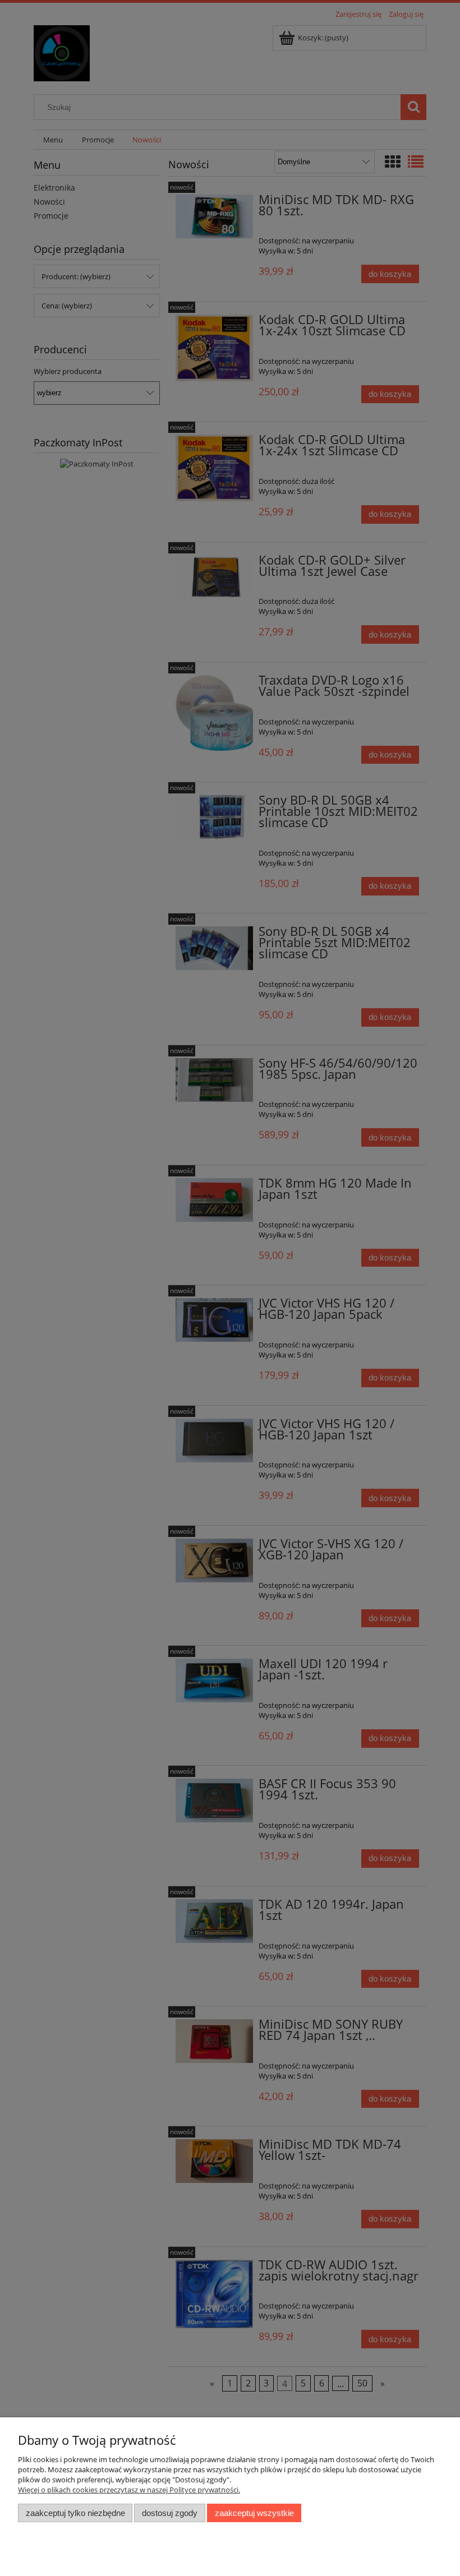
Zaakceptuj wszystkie (254, 2513)
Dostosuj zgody (170, 2513)
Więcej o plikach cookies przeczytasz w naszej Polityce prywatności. (129, 2490)
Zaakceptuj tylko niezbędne (75, 2513)
